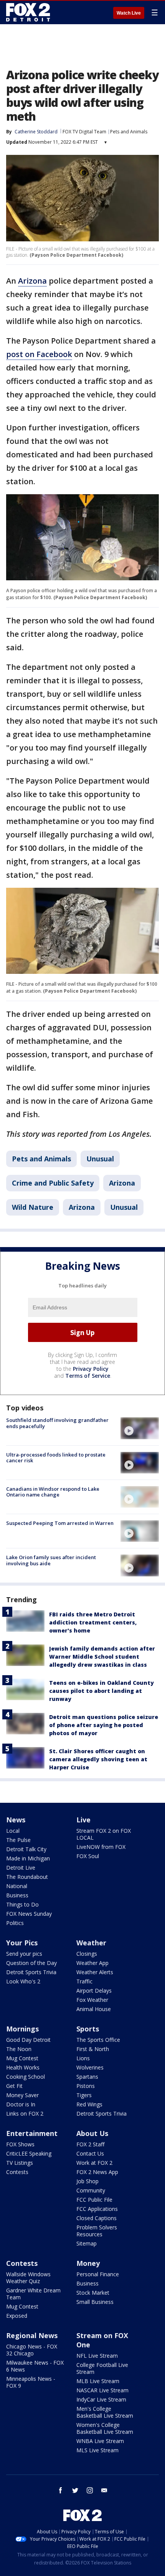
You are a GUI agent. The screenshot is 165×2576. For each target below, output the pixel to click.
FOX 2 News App (97, 2172)
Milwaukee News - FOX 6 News (35, 2366)
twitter (75, 2490)
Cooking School (26, 2077)
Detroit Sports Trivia (31, 1972)
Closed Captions (97, 2218)
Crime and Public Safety (53, 1183)
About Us (92, 2133)
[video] (140, 1428)
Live (83, 1820)
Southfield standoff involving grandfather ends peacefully (57, 1423)
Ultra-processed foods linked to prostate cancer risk (56, 1458)
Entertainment (32, 2133)
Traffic (84, 1981)
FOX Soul (88, 1856)
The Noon (19, 2049)
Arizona (32, 281)
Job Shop (87, 2181)
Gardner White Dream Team (33, 2294)
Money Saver (22, 2095)
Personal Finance (98, 2274)
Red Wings (89, 2104)
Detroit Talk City (26, 1849)
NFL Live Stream (97, 2356)
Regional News (32, 2335)
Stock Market (93, 2293)
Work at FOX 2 (94, 2163)
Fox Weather (92, 2000)
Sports (88, 2029)
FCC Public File (94, 2200)
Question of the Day (31, 1963)
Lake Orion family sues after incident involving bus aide (51, 1560)
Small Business (95, 2302)
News (16, 1820)
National (17, 1886)
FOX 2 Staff (90, 2144)
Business (17, 1895)
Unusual (100, 1159)
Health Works (23, 2067)
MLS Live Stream (97, 2450)
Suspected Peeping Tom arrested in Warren (60, 1523)
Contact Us (90, 2153)
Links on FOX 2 (25, 2113)
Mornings (22, 2029)
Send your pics (24, 1954)
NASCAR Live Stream (102, 2390)
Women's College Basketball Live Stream (105, 2428)
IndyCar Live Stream (101, 2399)
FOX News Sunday (29, 1914)
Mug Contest (22, 2058)
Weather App (92, 1963)
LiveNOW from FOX (101, 1847)
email (104, 2490)
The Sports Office (98, 2040)
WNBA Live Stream (100, 2441)
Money (88, 2263)
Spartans (87, 2077)
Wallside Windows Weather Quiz (28, 2278)
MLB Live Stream (98, 2381)
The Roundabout (27, 1877)
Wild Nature (33, 1207)
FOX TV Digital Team (84, 132)
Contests (17, 2172)
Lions (83, 2058)
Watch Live (129, 13)
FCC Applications (97, 2209)
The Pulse (18, 1840)
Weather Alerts (95, 1972)
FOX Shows (20, 2144)
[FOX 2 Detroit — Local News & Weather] (28, 12)
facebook (61, 2490)
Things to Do (22, 1904)
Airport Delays (94, 1991)
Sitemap (87, 2243)
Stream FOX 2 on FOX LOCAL (104, 1834)
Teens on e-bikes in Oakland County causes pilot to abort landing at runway (101, 1691)
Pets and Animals (129, 132)
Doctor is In (21, 2104)
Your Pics (22, 1943)
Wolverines (90, 2067)
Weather (91, 1943)
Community (91, 2190)
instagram (90, 2490)
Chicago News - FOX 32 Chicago (32, 2350)
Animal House (94, 2009)
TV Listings (20, 2163)
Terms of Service (88, 1376)
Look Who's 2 (23, 1981)
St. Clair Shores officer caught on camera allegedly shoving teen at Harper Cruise (98, 1759)
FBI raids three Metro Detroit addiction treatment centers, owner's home (93, 1622)
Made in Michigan (28, 1858)
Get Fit (14, 2086)
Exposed (17, 2316)
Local (13, 1831)
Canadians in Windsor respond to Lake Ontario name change (53, 1492)
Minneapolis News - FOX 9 (31, 2382)
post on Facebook (39, 354)
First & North (93, 2049)
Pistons (86, 2086)
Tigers (84, 2095)
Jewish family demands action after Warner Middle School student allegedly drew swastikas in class (102, 1657)
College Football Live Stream (102, 2368)
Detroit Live (21, 1868)
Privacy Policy (91, 1369)
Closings (87, 1954)
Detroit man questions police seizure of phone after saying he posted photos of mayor (104, 1725)
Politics (15, 1923)
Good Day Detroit (28, 2040)
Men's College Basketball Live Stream (105, 2412)
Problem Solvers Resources (97, 2231)
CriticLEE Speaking (29, 2153)
